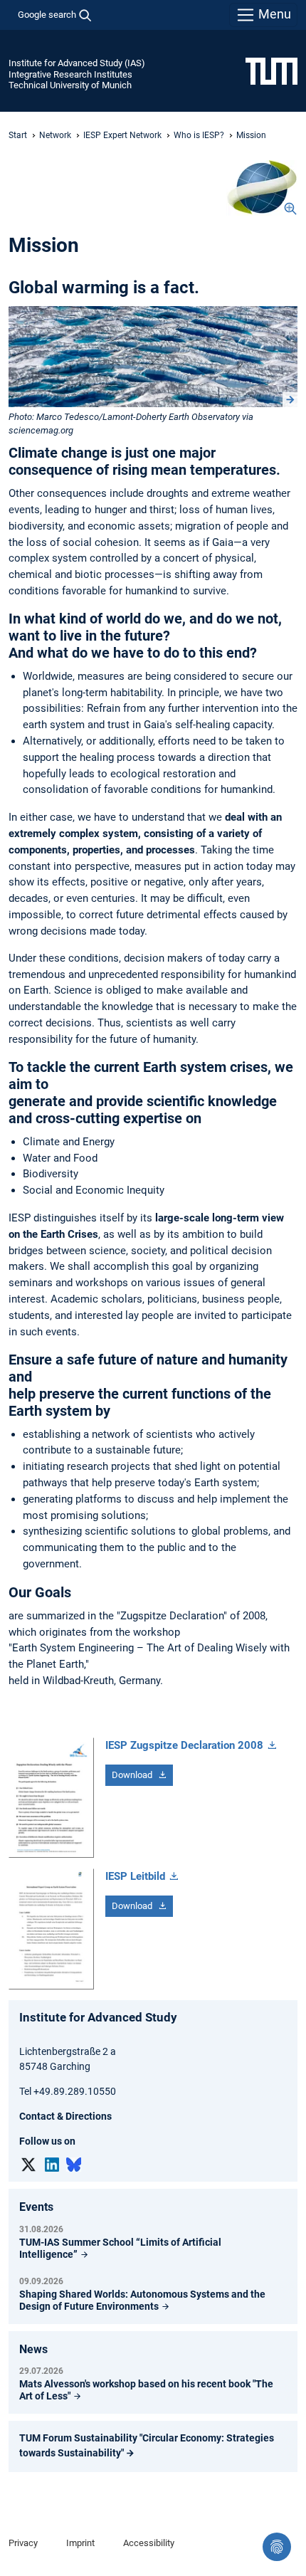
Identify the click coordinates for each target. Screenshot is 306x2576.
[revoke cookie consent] (277, 2547)
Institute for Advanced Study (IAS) (77, 63)
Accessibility (149, 2543)
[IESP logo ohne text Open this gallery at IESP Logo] (262, 188)
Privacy (23, 2543)
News (33, 2349)
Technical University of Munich (70, 85)
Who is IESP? (199, 135)
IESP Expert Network (122, 135)
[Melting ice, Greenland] (153, 356)
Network (55, 135)
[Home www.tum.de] (271, 70)
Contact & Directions (65, 2116)
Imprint (80, 2543)
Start (18, 135)
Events (36, 2207)
